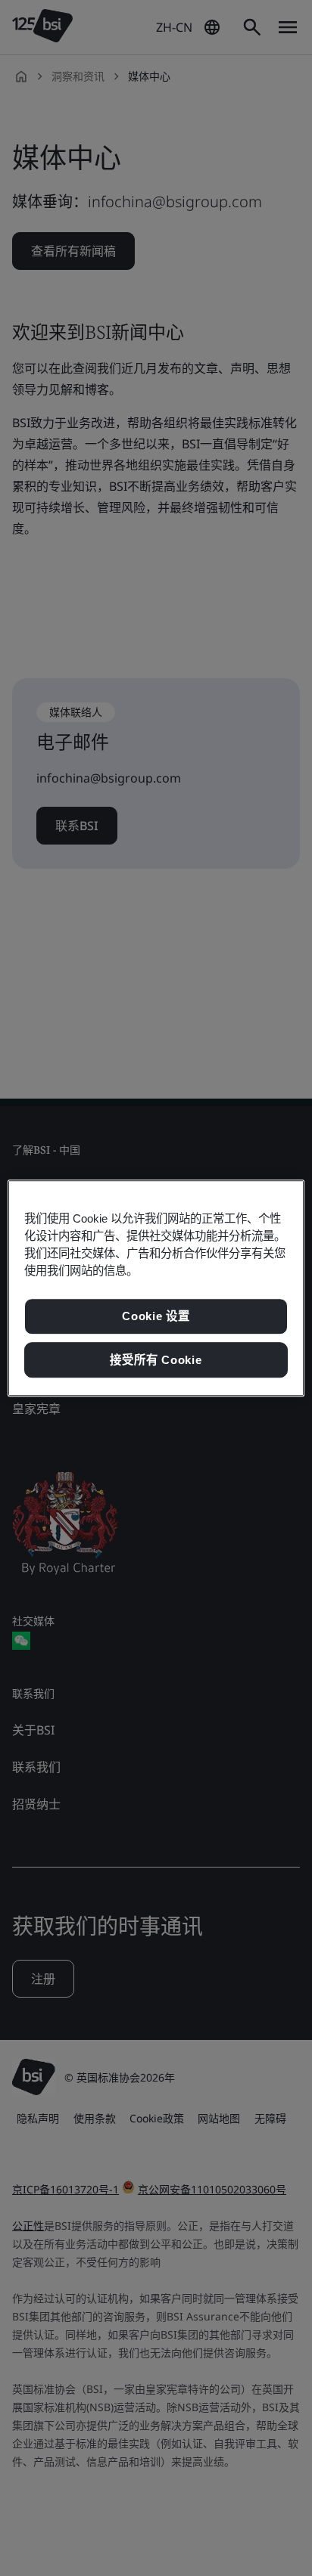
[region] (156, 1288)
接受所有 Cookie (156, 1360)
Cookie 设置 (156, 1316)
